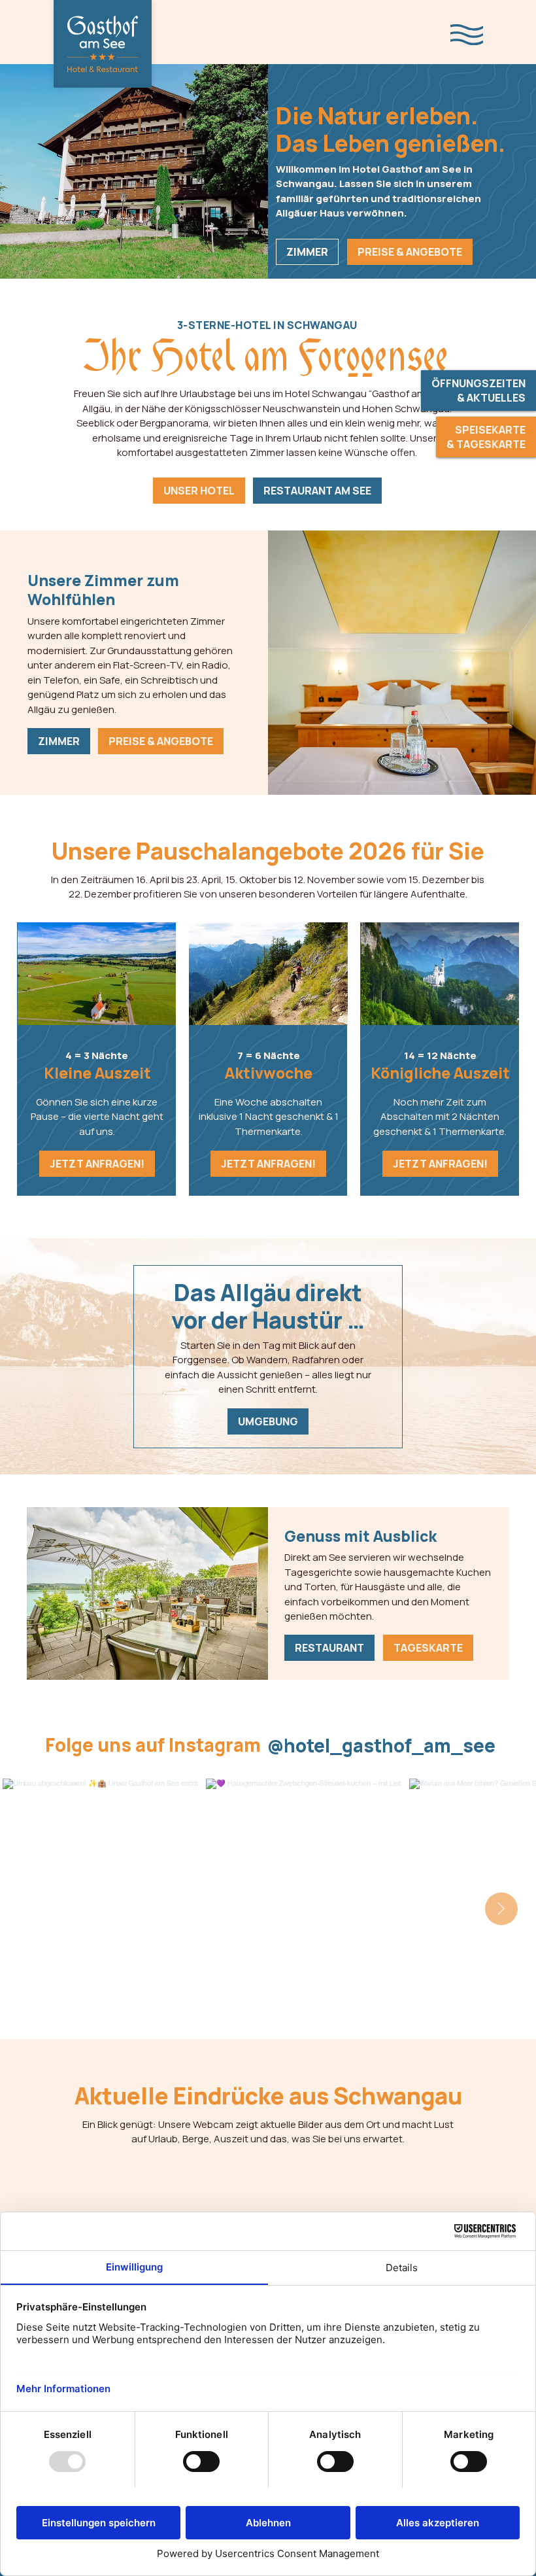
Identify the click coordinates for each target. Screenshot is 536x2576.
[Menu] (467, 35)
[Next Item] (501, 1909)
